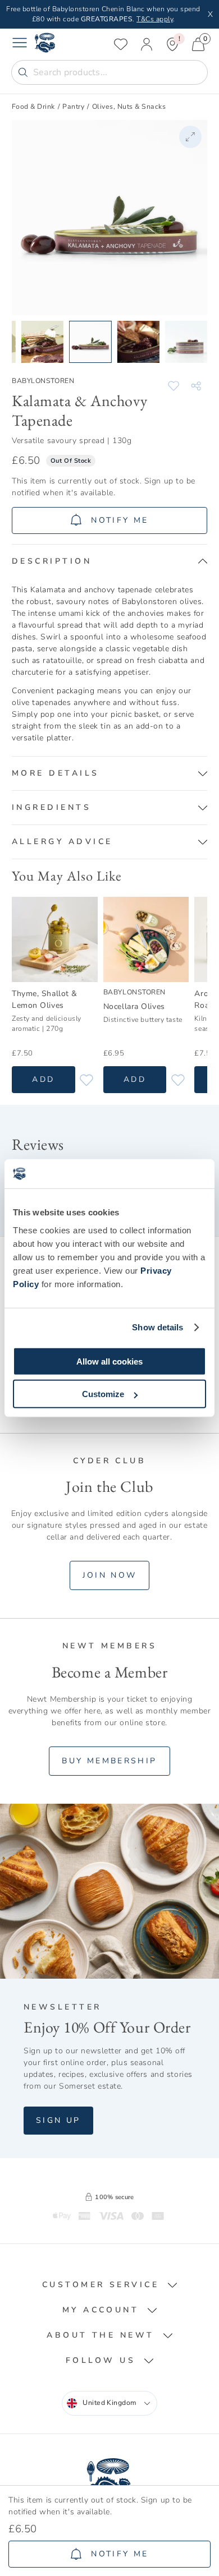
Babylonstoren (43, 381)
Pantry (73, 107)
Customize (103, 1394)
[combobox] (109, 2403)
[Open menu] (20, 44)
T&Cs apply (155, 19)
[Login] (147, 44)
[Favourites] (121, 44)
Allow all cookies (109, 1361)
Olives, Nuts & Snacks (129, 107)
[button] (109, 561)
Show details (158, 1327)
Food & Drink (33, 107)
